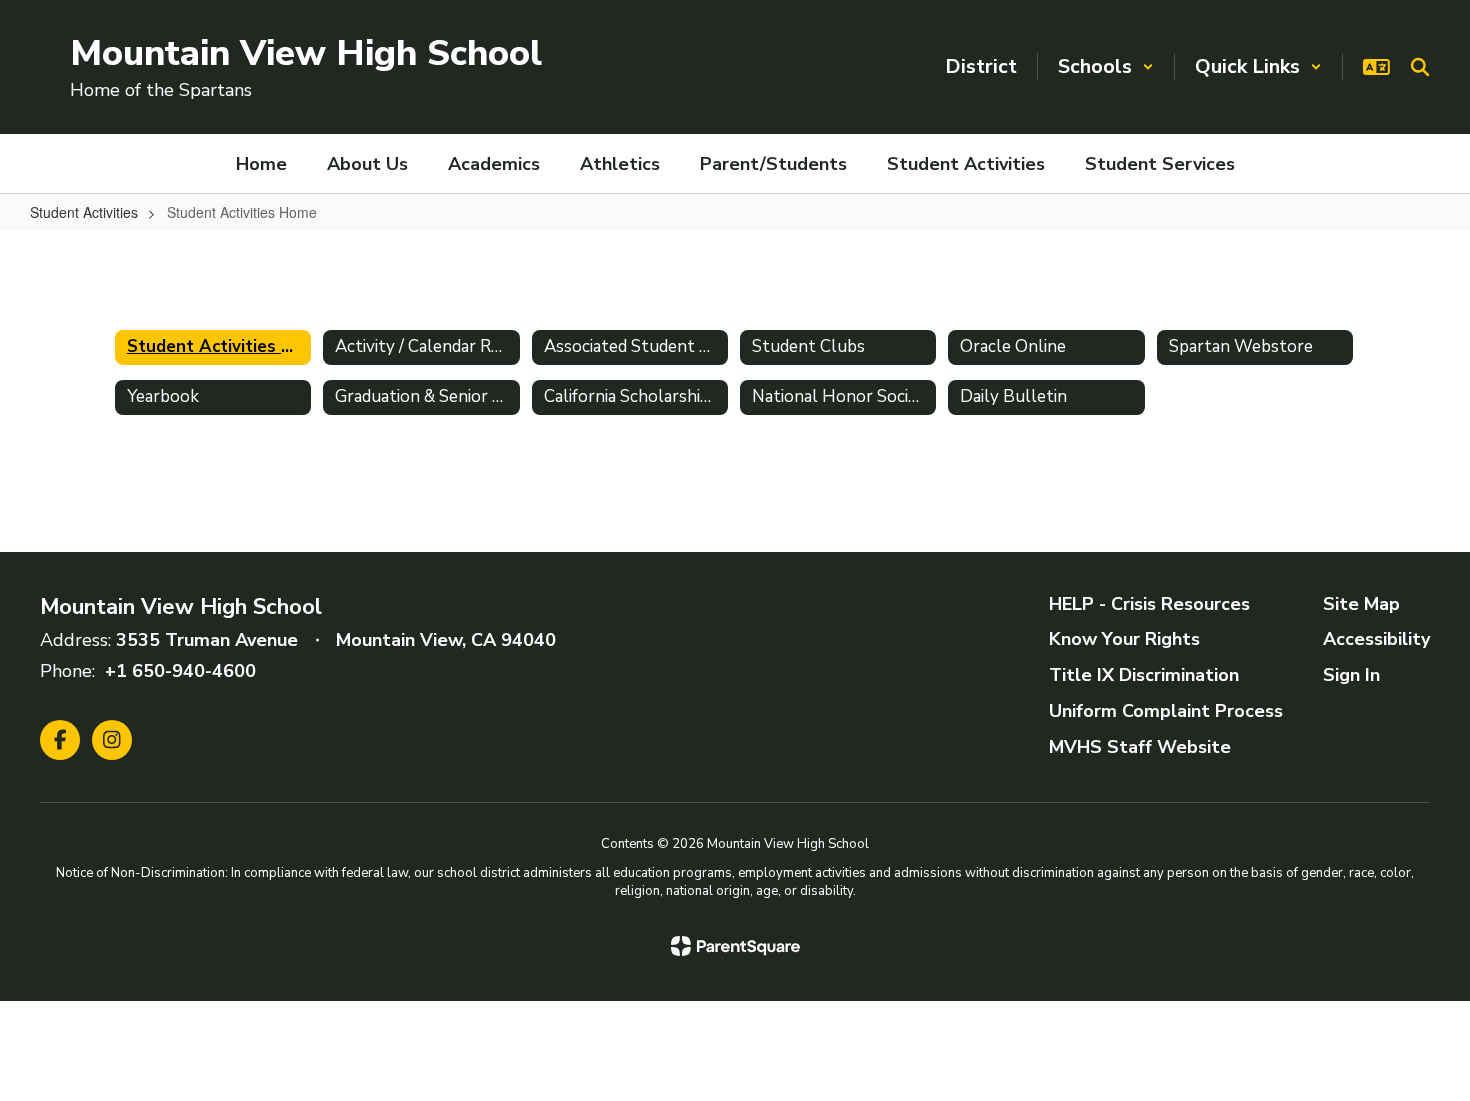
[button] (1106, 66)
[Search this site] (1420, 67)
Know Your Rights (1124, 639)
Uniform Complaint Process (1166, 711)
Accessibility (1376, 639)
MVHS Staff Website (1140, 747)
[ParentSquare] (735, 946)
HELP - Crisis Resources (1149, 604)
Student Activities (84, 212)
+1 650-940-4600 (180, 671)
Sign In (1351, 675)
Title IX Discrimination (1144, 675)
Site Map (1361, 604)
